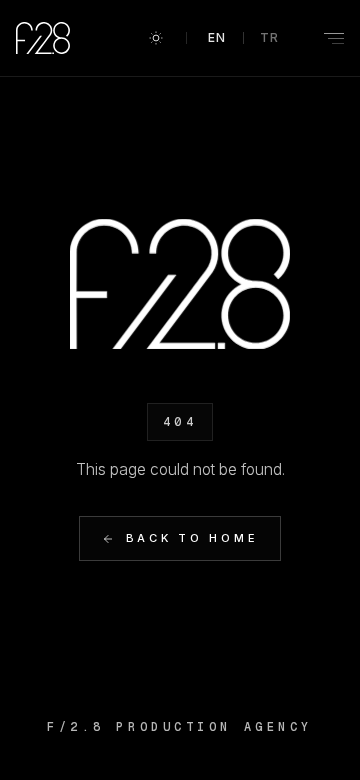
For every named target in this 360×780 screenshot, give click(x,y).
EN (217, 37)
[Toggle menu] (322, 38)
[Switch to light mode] (156, 38)
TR (270, 37)
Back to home (192, 538)
